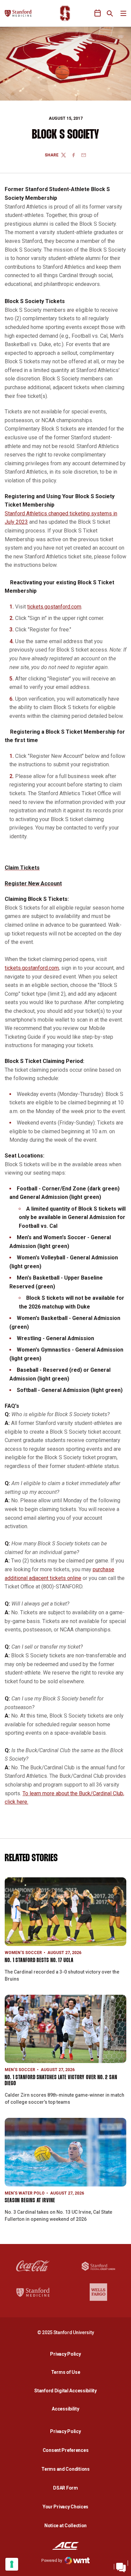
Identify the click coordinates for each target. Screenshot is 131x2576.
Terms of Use (66, 2372)
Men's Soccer (20, 2070)
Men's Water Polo (25, 2193)
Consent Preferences (66, 2450)
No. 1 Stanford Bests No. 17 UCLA (39, 1961)
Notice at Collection (65, 2526)
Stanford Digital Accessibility (67, 2390)
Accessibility (67, 2409)
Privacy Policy (67, 2354)
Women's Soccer (23, 1953)
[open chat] (121, 2566)
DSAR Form (65, 2488)
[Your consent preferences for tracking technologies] (12, 2564)
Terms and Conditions (65, 2469)
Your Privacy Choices (65, 2507)
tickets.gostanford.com (54, 607)
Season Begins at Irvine (30, 2201)
